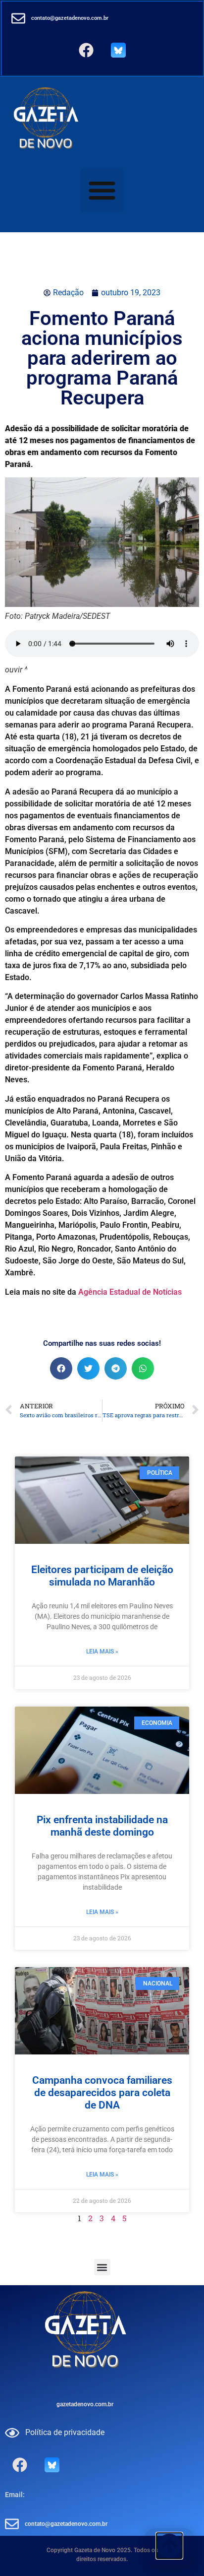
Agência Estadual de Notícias (130, 1292)
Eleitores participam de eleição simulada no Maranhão (102, 1576)
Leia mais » (102, 1651)
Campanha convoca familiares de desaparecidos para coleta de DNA (102, 2093)
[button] (102, 190)
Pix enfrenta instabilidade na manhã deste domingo (102, 1826)
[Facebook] (86, 50)
